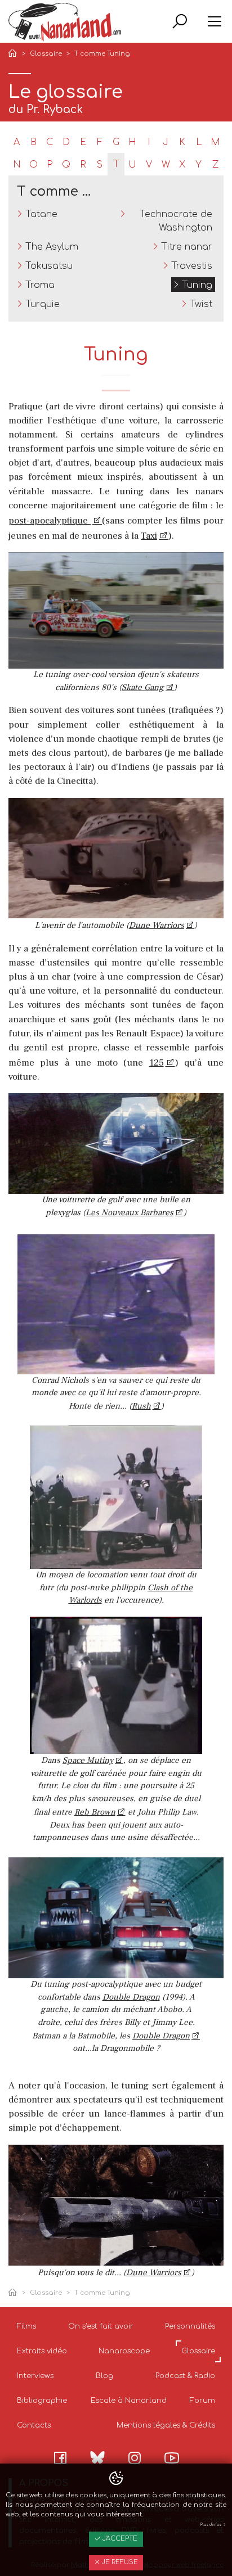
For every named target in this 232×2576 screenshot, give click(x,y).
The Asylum (52, 247)
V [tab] (149, 165)
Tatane (41, 214)
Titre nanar (187, 247)
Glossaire (46, 54)
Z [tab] (215, 165)
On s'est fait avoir (101, 2326)
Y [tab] (198, 165)
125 (157, 1063)
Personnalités (190, 2326)
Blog (104, 2376)
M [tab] (215, 142)
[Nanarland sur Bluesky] (97, 2457)
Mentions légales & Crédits (166, 2425)
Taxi (149, 536)
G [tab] (116, 142)
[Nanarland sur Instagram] (135, 2458)
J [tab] (166, 142)
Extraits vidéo (42, 2351)
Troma (40, 285)
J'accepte (119, 2539)
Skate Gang (143, 687)
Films (26, 2326)
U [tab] (132, 165)
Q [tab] (66, 165)
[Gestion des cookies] (116, 2479)
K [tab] (182, 142)
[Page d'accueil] (15, 54)
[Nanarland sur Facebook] (60, 2458)
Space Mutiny (88, 1760)
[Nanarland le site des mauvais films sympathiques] (65, 22)
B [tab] (34, 142)
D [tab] (66, 142)
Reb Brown (95, 1812)
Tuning (197, 285)
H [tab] (132, 142)
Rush (141, 1406)
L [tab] (199, 142)
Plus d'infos (211, 2525)
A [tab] (17, 142)
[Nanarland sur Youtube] (172, 2458)
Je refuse (119, 2562)
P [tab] (50, 165)
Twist (201, 304)
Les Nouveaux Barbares (130, 1213)
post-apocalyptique (50, 521)
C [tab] (50, 142)
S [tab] (100, 165)
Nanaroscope (124, 2351)
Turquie (43, 304)
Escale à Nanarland (129, 2401)
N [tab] (17, 165)
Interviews (35, 2376)
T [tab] (116, 164)
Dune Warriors (157, 925)
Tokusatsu (49, 266)
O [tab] (34, 165)
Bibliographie (42, 2401)
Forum (202, 2401)
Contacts (34, 2425)
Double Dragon (131, 1997)
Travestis (192, 266)
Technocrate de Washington (176, 221)
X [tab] (182, 165)
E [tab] (83, 142)
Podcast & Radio (185, 2376)
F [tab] (100, 142)
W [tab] (166, 165)
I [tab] (149, 142)
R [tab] (83, 165)
